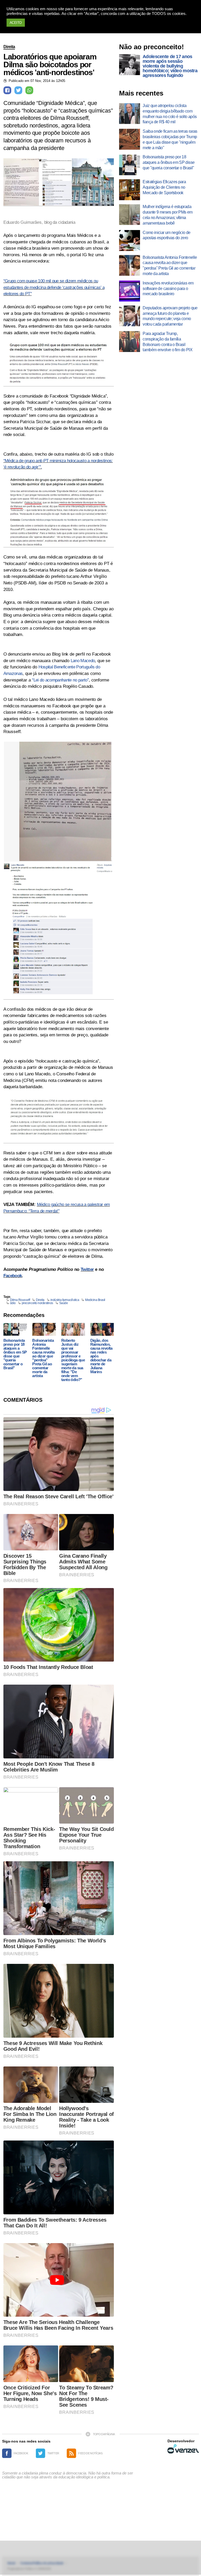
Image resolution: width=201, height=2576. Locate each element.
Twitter (87, 1269)
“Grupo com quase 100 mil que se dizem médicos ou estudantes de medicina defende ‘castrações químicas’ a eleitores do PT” (54, 287)
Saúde (64, 1303)
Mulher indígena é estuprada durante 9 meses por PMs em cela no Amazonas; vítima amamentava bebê (167, 215)
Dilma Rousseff (20, 1300)
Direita (9, 47)
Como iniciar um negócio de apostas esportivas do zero (166, 235)
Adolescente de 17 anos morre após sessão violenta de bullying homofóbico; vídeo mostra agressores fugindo (170, 66)
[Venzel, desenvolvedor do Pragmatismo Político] (183, 2449)
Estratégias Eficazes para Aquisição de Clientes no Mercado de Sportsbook (164, 187)
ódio (13, 1303)
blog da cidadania (60, 222)
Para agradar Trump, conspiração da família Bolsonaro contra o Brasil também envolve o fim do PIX (167, 342)
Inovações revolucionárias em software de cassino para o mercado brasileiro (168, 289)
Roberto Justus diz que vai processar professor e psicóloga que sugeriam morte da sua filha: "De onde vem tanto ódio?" (73, 1360)
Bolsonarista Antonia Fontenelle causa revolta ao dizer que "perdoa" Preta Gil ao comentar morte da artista (43, 1358)
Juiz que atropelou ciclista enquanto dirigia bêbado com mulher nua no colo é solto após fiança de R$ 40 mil (170, 114)
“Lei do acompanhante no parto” (60, 680)
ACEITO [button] (16, 23)
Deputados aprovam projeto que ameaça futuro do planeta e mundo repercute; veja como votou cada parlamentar (170, 316)
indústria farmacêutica (65, 1300)
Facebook (13, 1276)
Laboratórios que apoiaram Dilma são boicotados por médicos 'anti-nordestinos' (50, 65)
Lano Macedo (83, 661)
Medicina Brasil (95, 1300)
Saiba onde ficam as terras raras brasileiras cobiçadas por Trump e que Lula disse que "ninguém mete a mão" (170, 139)
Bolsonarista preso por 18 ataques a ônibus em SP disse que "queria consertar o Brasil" (15, 1354)
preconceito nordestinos (37, 1303)
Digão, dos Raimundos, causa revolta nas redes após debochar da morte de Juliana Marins (101, 1356)
